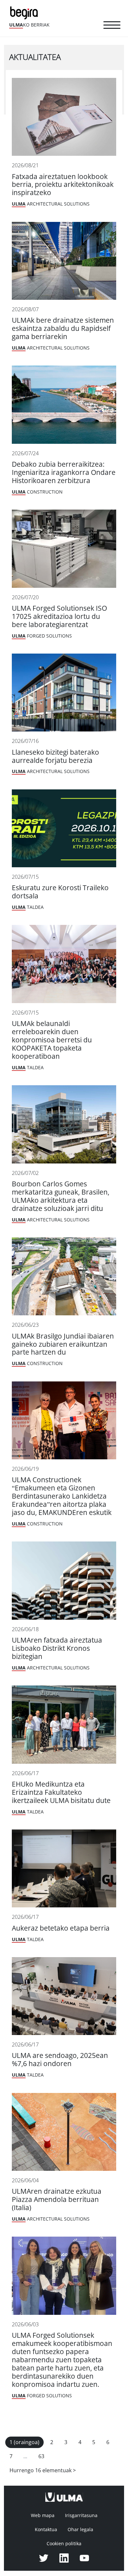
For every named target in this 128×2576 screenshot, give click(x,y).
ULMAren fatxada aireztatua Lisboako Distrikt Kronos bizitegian (57, 1648)
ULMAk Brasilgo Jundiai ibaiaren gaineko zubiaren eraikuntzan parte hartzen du (63, 1344)
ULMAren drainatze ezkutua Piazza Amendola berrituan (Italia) (57, 2199)
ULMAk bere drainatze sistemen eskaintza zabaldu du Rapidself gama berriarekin (63, 328)
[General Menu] (112, 26)
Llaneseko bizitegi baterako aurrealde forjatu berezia (55, 756)
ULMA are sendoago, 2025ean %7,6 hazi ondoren (60, 2060)
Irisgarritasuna (81, 2515)
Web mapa (43, 2515)
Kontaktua (46, 2530)
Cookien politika (64, 2544)
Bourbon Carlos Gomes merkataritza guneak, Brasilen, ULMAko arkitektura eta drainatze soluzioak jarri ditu (61, 1196)
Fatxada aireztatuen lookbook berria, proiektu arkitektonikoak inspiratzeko (63, 185)
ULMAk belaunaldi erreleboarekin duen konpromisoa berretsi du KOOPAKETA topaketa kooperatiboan (52, 1040)
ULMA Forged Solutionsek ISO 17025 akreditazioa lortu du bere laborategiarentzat (59, 616)
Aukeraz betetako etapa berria (61, 1928)
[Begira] (25, 12)
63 (41, 2456)
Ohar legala (80, 2530)
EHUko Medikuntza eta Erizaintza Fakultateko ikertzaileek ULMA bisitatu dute (61, 1792)
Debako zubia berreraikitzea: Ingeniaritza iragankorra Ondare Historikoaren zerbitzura (64, 472)
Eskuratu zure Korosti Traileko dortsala (60, 892)
